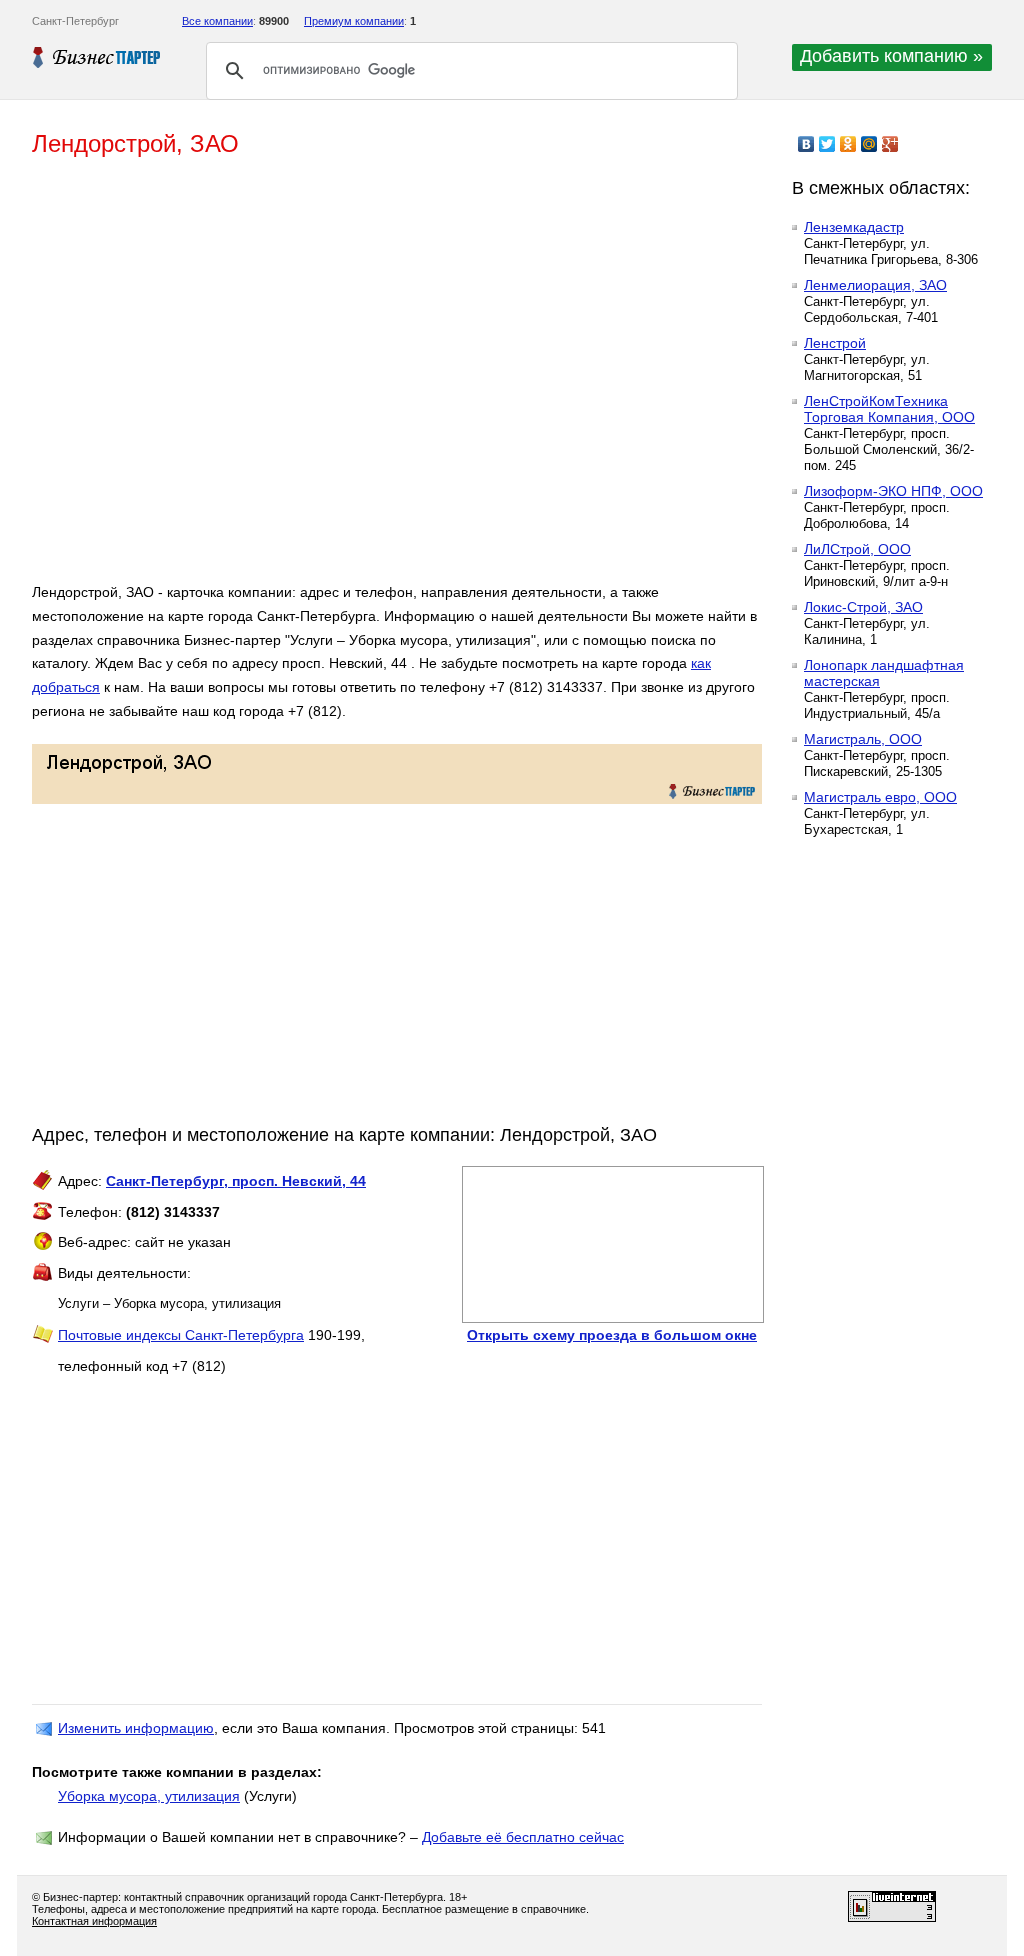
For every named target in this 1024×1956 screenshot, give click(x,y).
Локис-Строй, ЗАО (863, 607)
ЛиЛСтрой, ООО (857, 549)
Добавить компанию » (891, 56)
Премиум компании (354, 21)
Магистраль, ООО (863, 739)
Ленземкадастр (854, 227)
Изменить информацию (136, 1728)
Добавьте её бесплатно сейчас (523, 1837)
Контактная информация (94, 1921)
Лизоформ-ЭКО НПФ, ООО (893, 491)
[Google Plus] (890, 144)
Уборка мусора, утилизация (149, 1796)
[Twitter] (827, 144)
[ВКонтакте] (806, 144)
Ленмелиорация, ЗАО (875, 285)
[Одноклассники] (848, 144)
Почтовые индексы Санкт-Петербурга (181, 1335)
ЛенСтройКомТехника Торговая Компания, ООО (889, 409)
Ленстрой (835, 343)
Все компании (217, 21)
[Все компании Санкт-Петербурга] (97, 57)
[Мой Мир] (869, 144)
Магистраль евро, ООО (880, 797)
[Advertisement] (322, 378)
